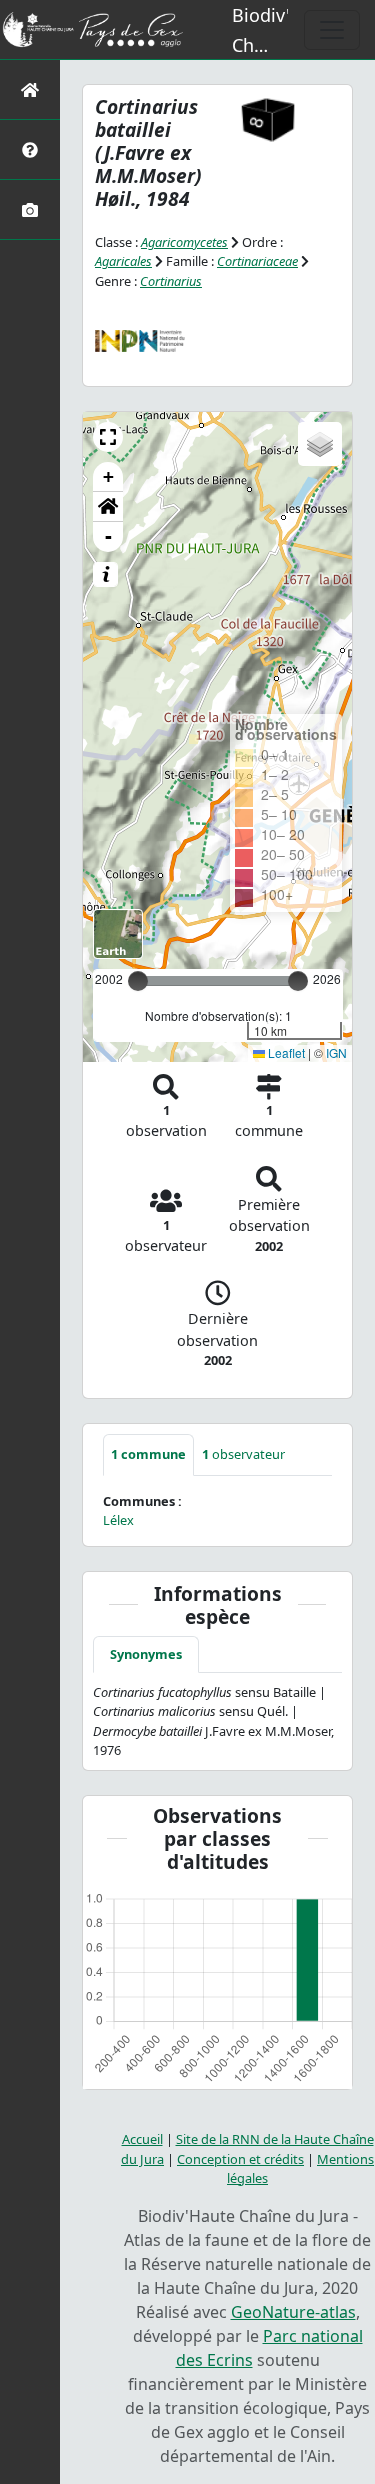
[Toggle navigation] (332, 30)
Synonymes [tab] (146, 1654)
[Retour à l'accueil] (30, 89)
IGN (336, 1052)
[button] (108, 437)
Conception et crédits (240, 2159)
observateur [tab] (243, 1454)
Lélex (118, 1520)
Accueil (142, 2139)
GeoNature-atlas (293, 2312)
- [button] (108, 536)
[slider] (298, 981)
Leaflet (285, 1052)
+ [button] (108, 476)
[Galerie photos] (30, 209)
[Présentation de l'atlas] (30, 149)
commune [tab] (148, 1454)
